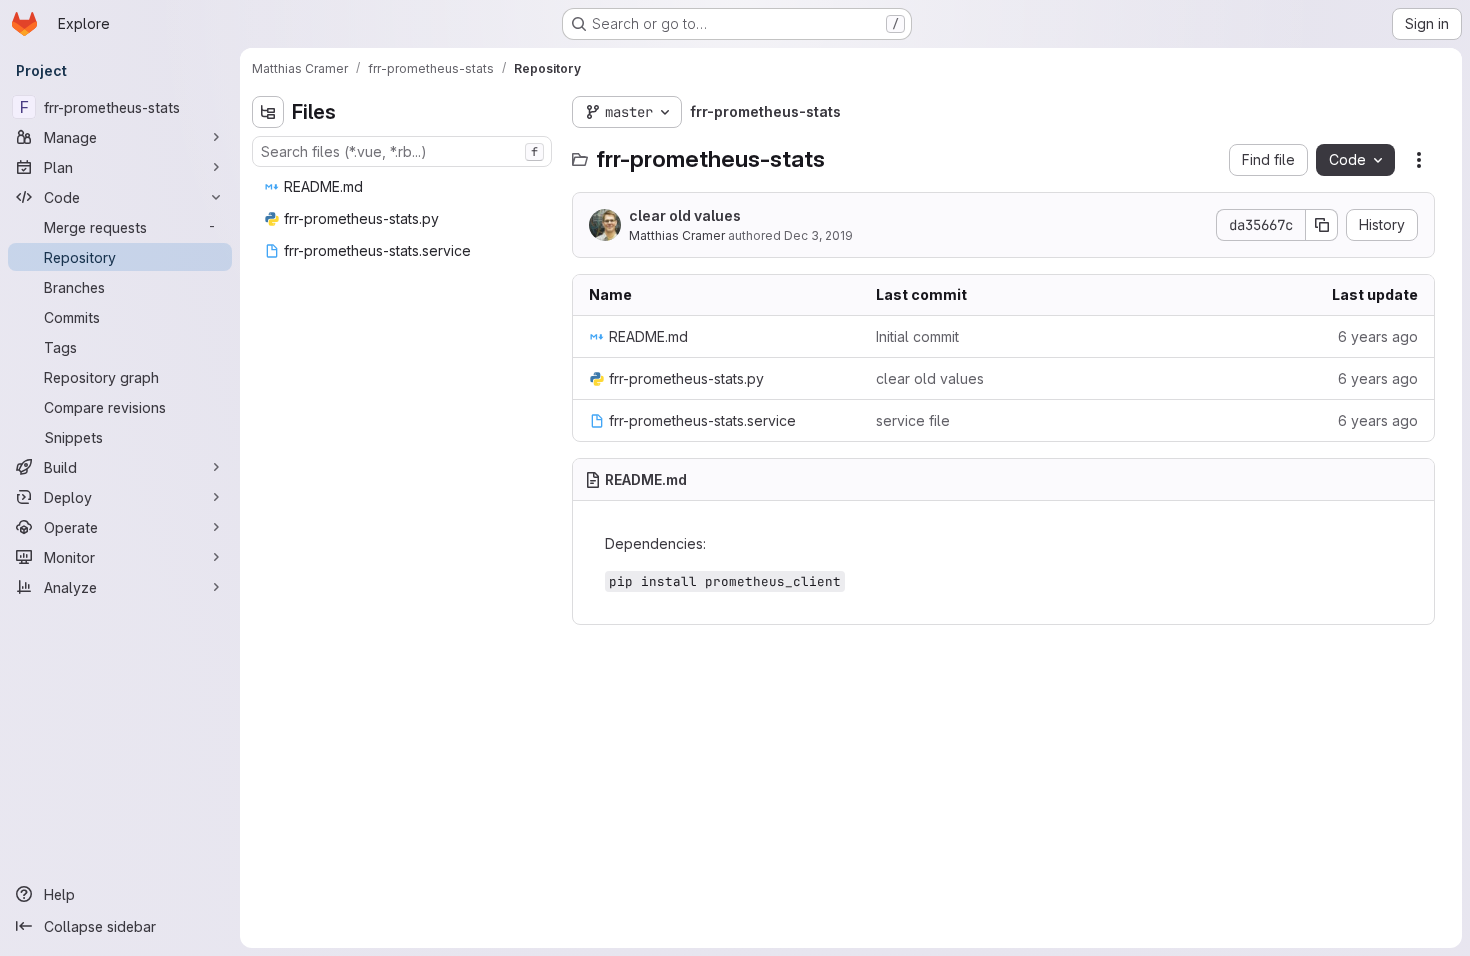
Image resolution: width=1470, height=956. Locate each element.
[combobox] (402, 151)
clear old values (685, 215)
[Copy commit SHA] (1322, 225)
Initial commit (917, 336)
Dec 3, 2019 (818, 235)
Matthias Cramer (677, 235)
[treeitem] (404, 187)
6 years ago (1378, 336)
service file (913, 420)
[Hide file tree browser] (268, 112)
